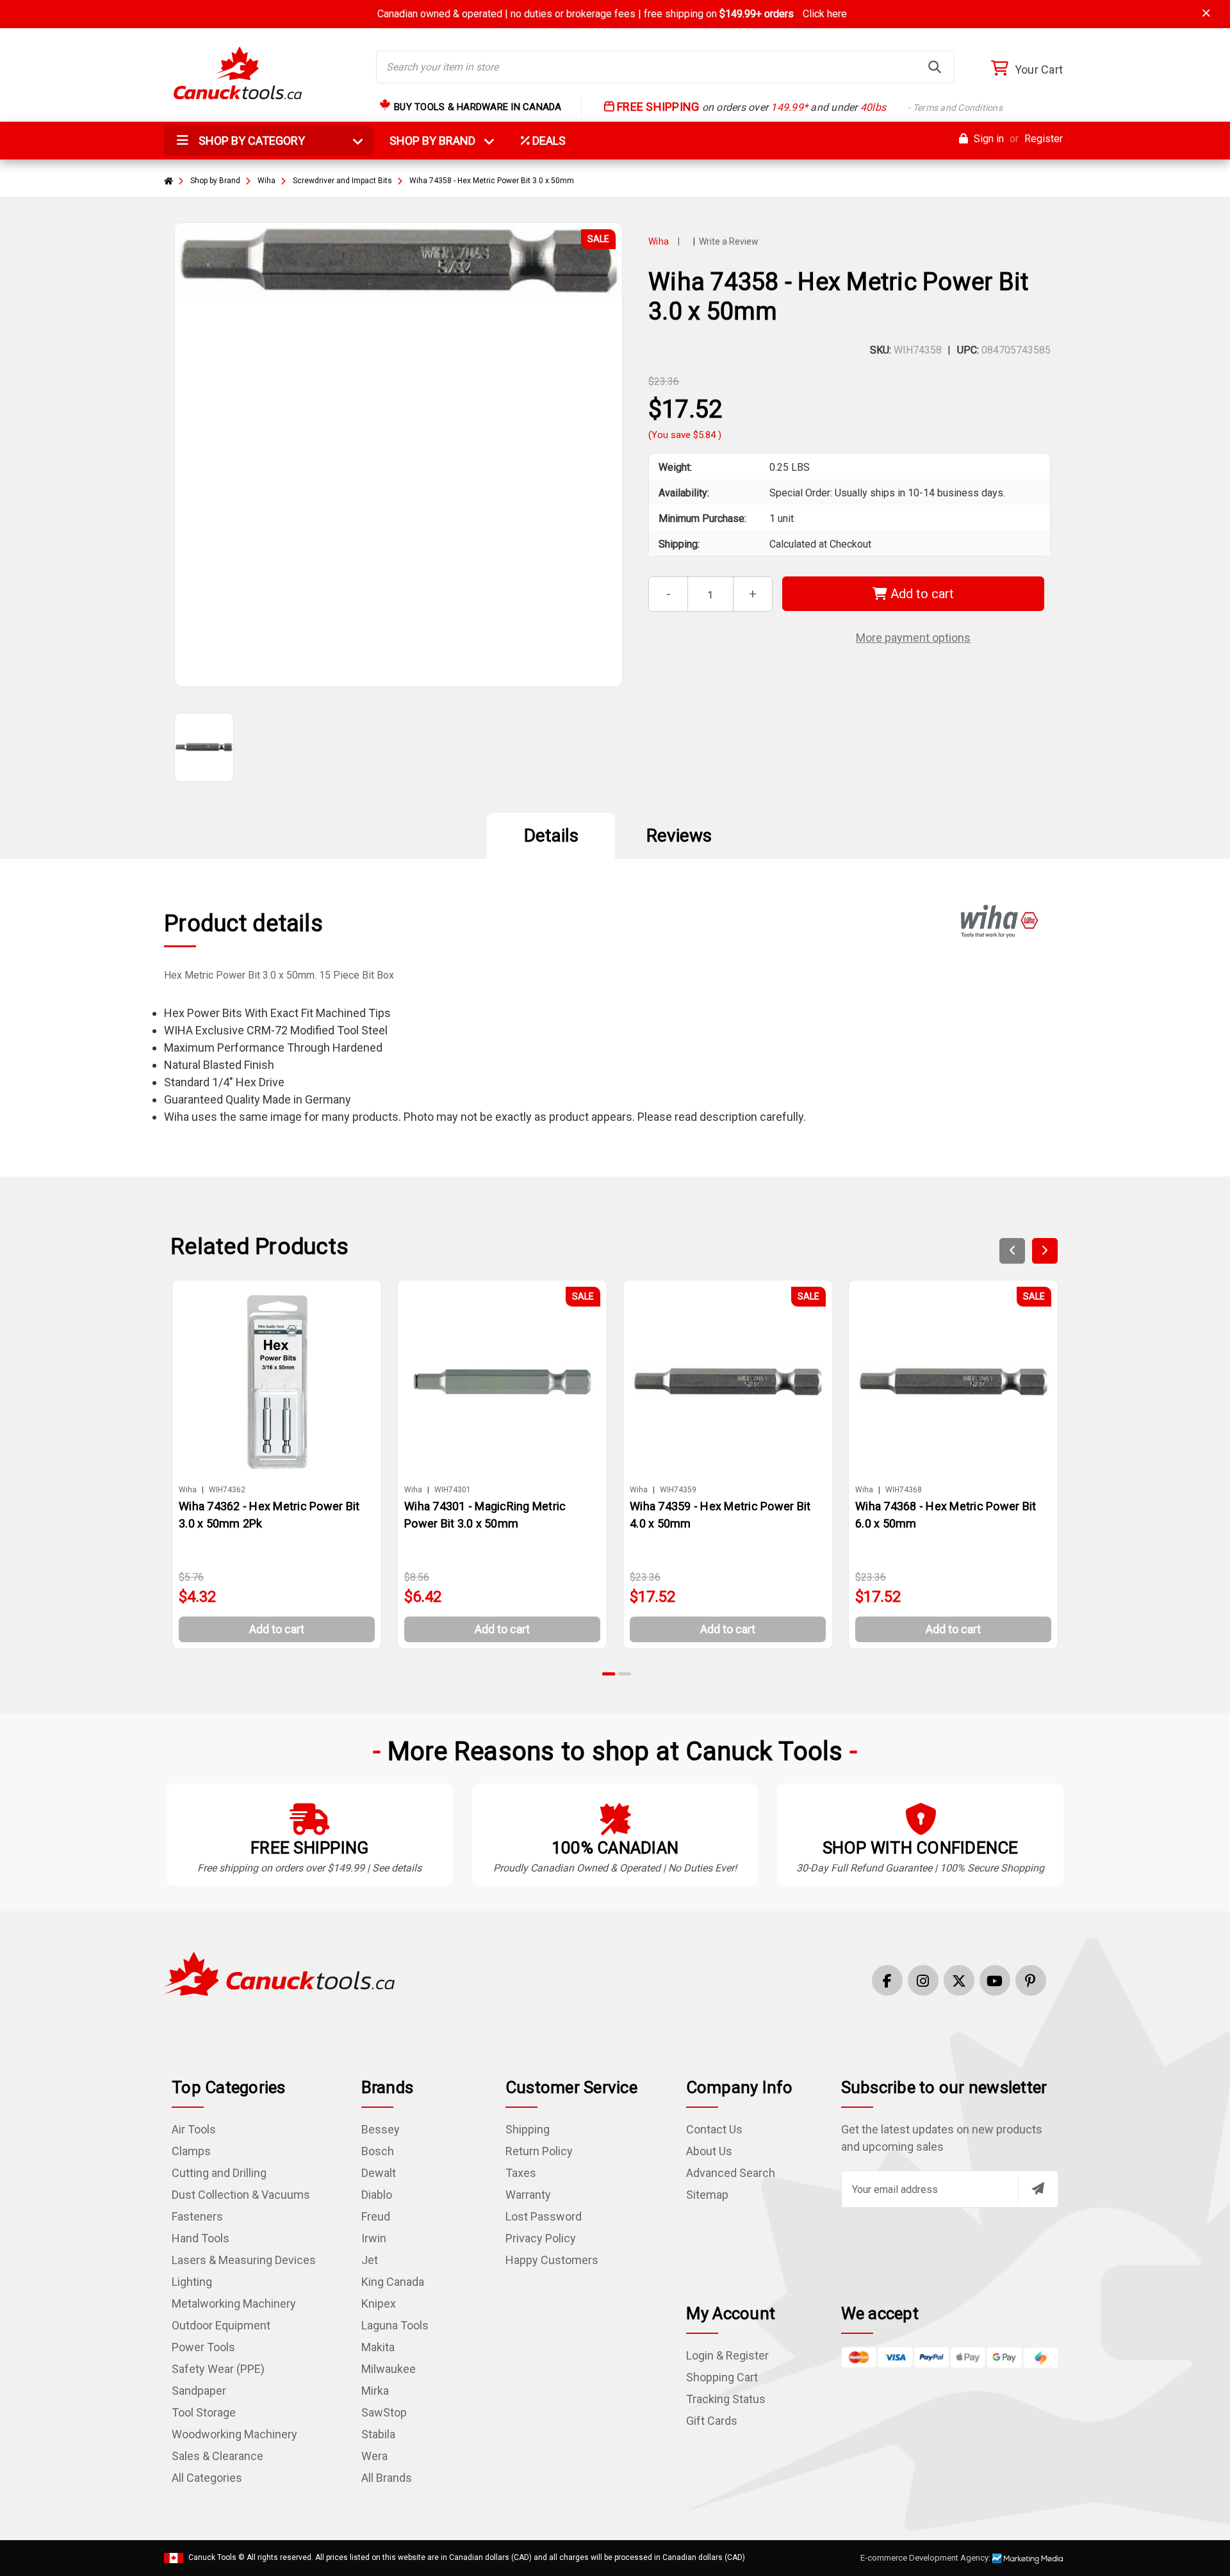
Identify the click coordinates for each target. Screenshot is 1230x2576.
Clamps (191, 2151)
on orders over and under (808, 107)
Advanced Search (731, 2173)
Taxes (521, 2173)
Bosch (378, 2151)
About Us (709, 2151)
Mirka (375, 2391)
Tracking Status (726, 2399)
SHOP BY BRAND (440, 141)
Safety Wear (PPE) (218, 2369)
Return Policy (539, 2151)
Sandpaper (199, 2391)
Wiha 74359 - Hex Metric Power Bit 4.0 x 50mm (720, 1515)
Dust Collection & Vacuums (241, 2195)
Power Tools (203, 2347)
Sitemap (707, 2195)
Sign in (988, 139)
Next (1045, 1251)
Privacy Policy (541, 2238)
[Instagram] (923, 1980)
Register (1044, 139)
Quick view (283, 1381)
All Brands (387, 2478)
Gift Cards (712, 2421)
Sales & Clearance (217, 2456)
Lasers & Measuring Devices (244, 2260)
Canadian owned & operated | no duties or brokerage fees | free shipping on (612, 14)
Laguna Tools (395, 2325)
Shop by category (250, 141)
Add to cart (921, 594)
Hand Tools (201, 2238)
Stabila (378, 2434)
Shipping (528, 2129)
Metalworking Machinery (234, 2303)
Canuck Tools (212, 2557)
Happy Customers (552, 2260)
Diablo (377, 2195)
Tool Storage (204, 2412)
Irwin (374, 2238)
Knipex (379, 2303)
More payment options (913, 638)
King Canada (393, 2282)
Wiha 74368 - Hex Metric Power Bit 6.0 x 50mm (946, 1515)
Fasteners (197, 2216)
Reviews (679, 836)
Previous (1012, 1251)
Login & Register (727, 2355)
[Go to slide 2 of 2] (625, 1674)
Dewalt (379, 2173)
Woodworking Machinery (234, 2434)
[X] (959, 1980)
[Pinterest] (1031, 1980)
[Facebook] (887, 1980)
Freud (376, 2216)
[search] (935, 67)
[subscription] (1038, 2189)
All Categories (207, 2478)
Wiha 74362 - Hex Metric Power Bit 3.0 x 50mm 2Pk (269, 1515)
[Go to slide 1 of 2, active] (609, 1674)
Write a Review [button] (729, 241)
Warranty (528, 2195)
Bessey (381, 2129)
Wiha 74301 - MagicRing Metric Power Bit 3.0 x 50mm (485, 1515)
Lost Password (544, 2216)
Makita (378, 2347)
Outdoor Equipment (221, 2325)
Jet (370, 2260)
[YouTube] (995, 1980)
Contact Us (714, 2129)
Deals (548, 141)
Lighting (192, 2282)
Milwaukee (389, 2369)
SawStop (384, 2412)
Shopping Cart (722, 2377)
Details (551, 836)
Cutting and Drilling (219, 2173)
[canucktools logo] (279, 1973)
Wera (374, 2456)
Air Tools (194, 2129)
